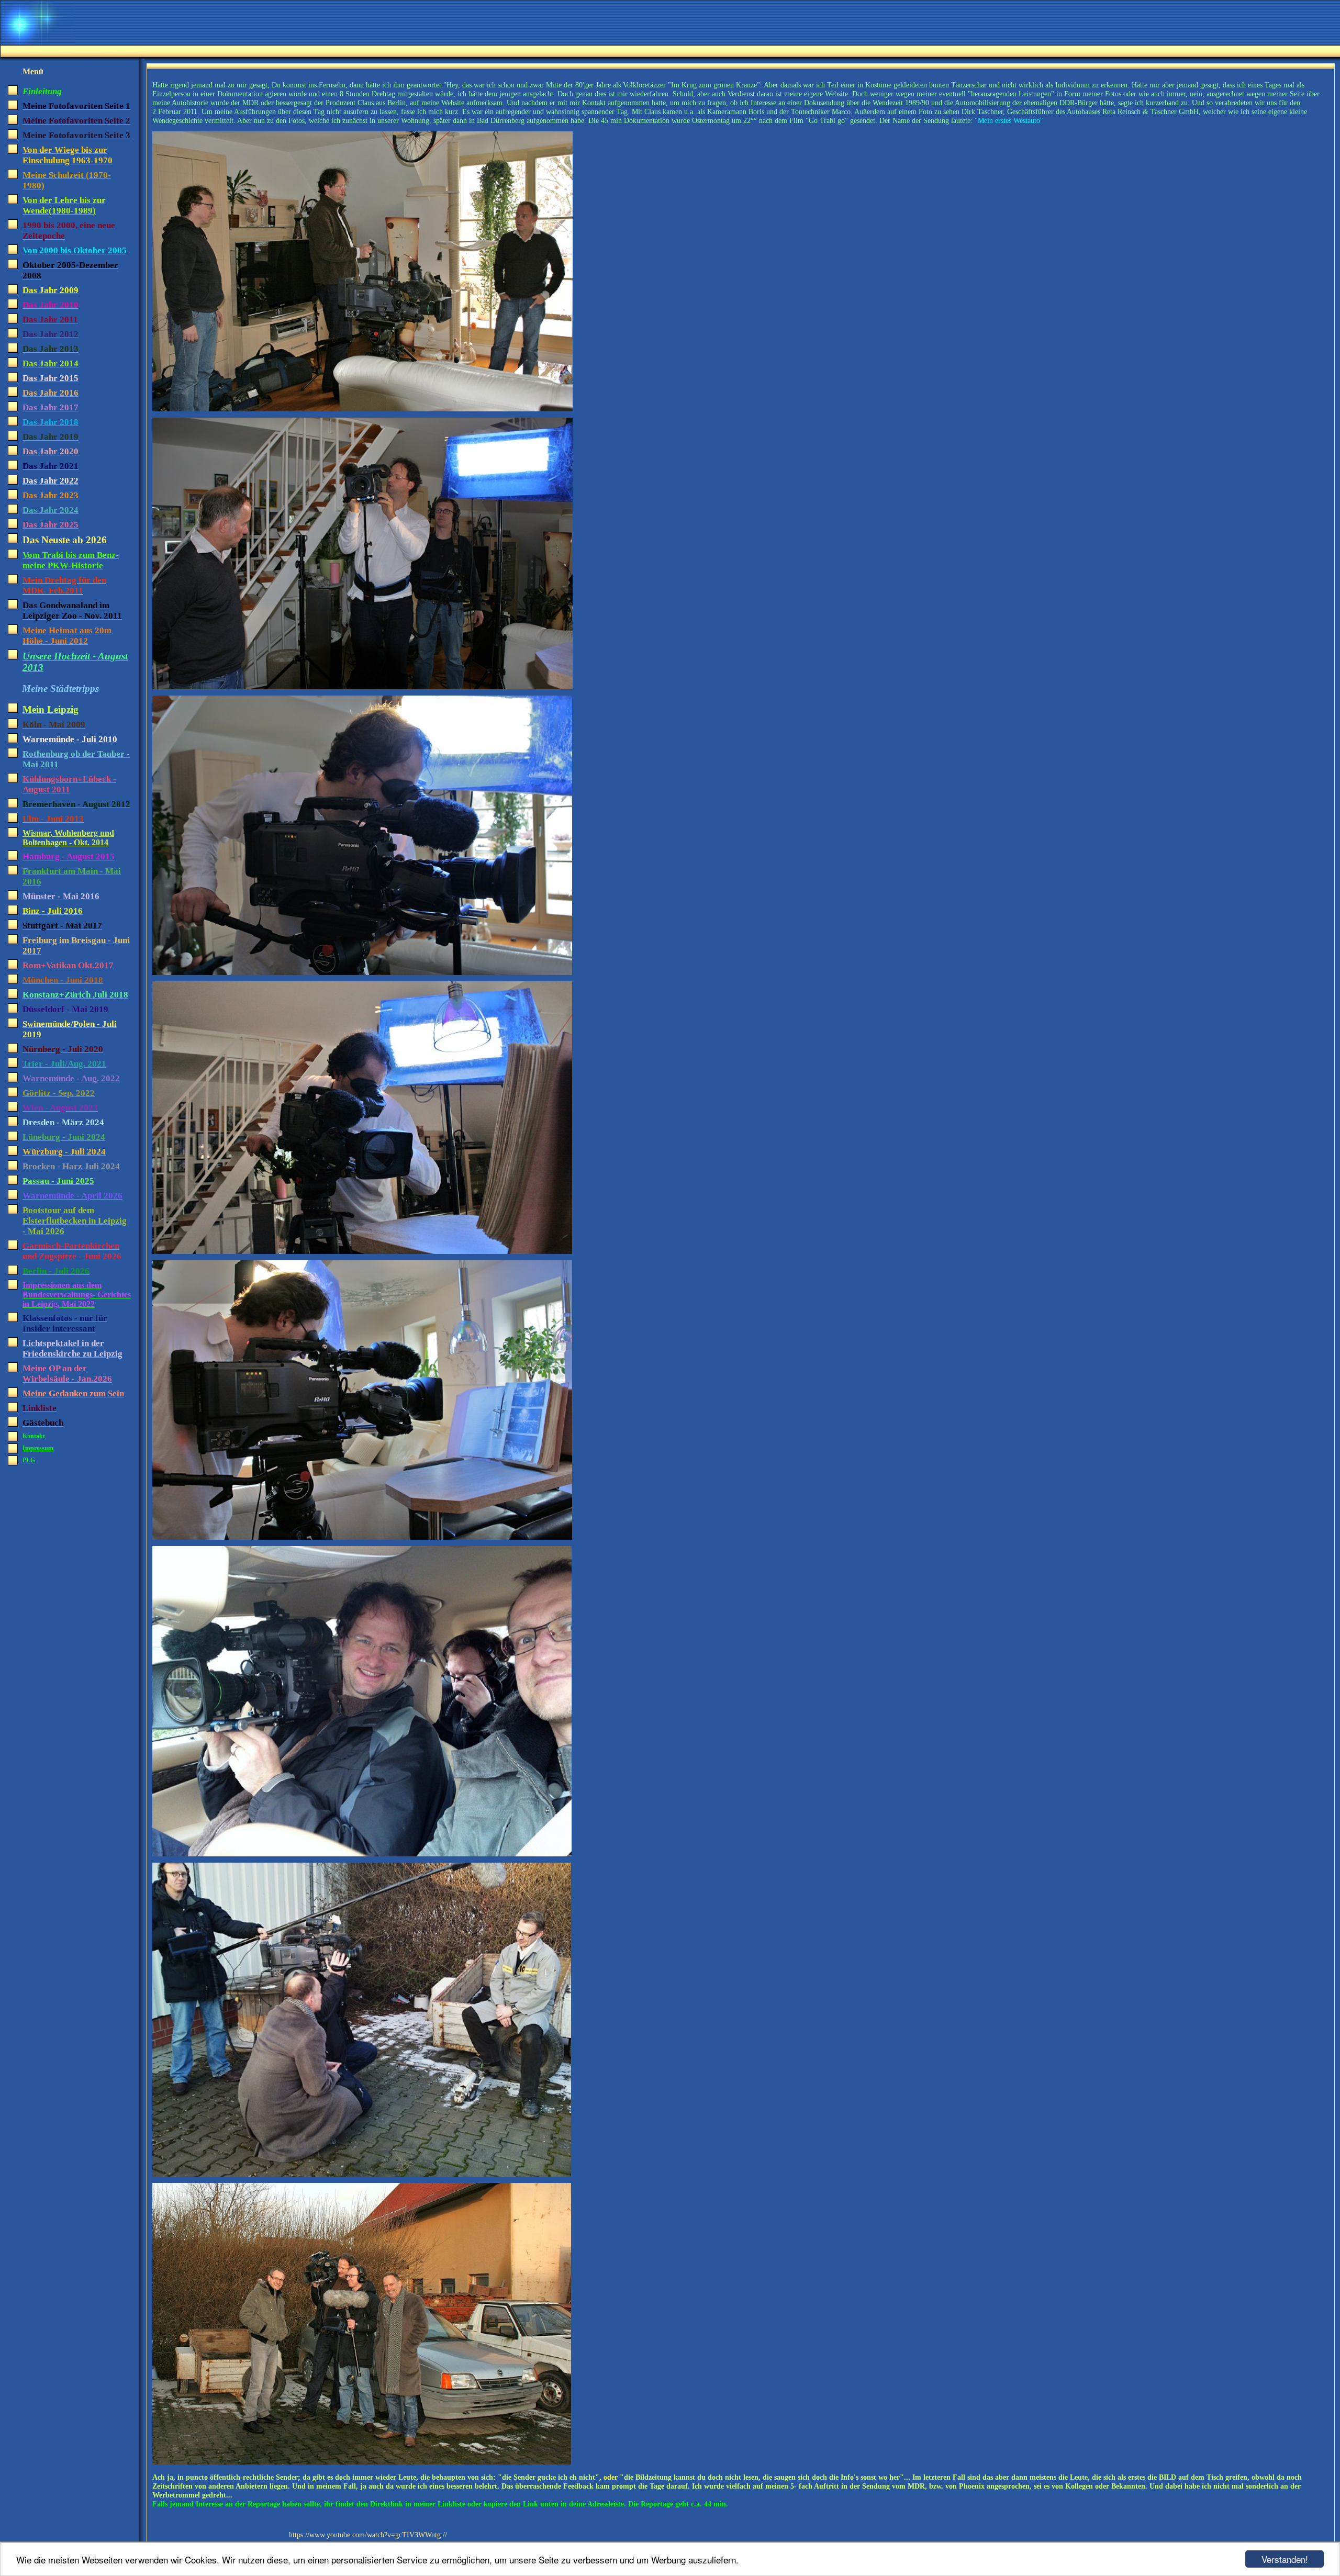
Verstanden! (1285, 2559)
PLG (29, 1460)
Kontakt (34, 1436)
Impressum (38, 1448)
